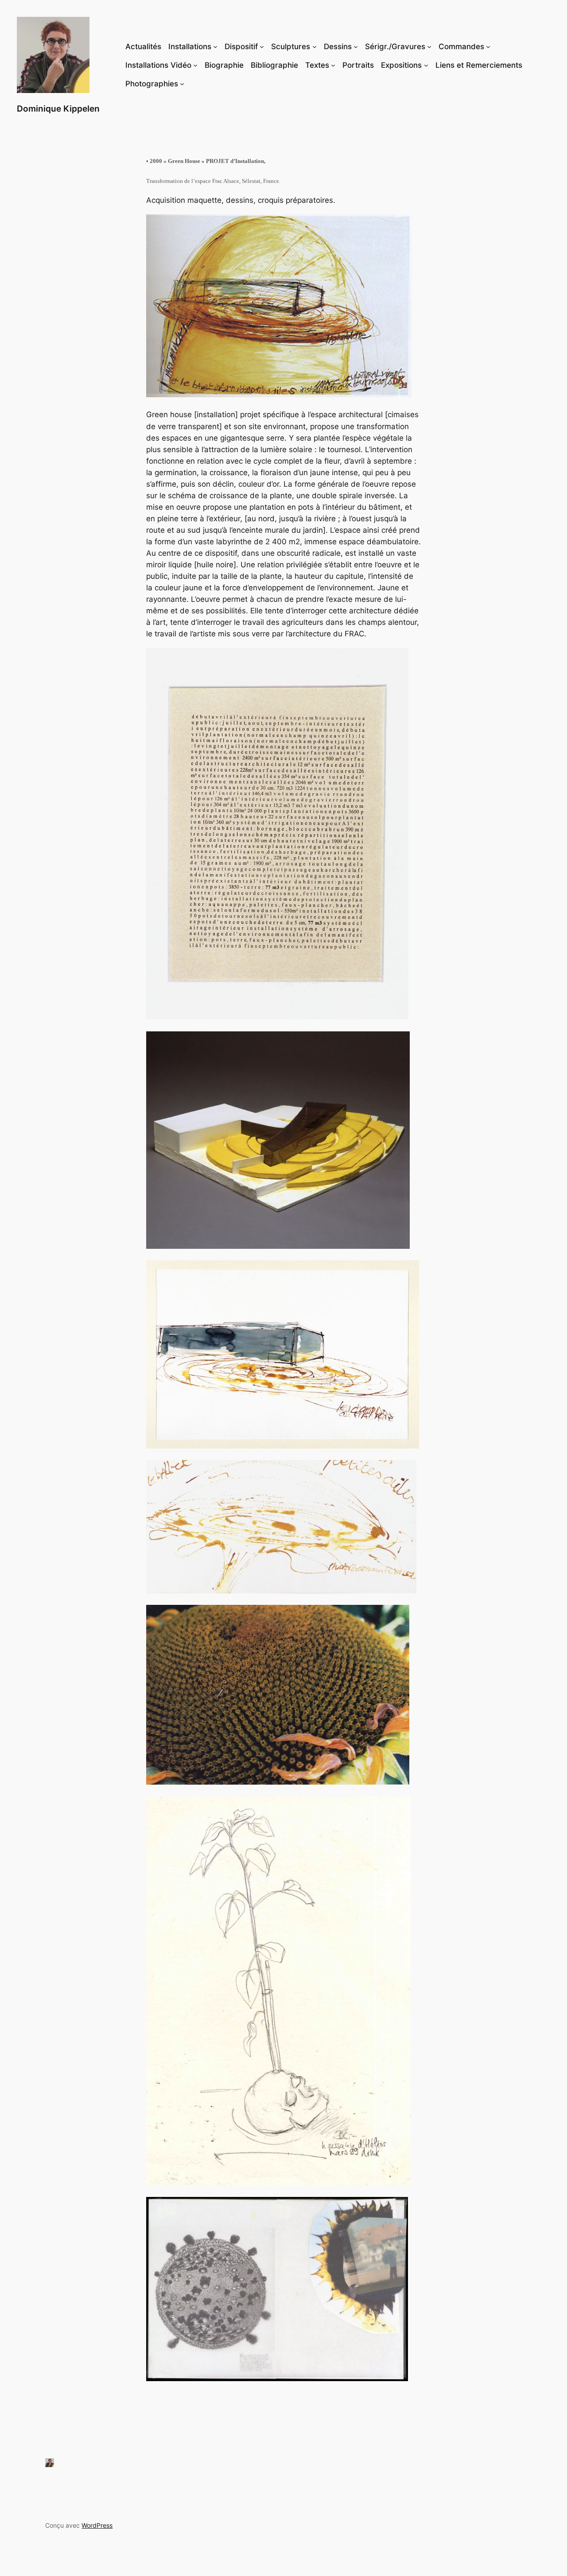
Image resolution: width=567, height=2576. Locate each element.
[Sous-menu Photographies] (182, 84)
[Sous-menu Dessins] (356, 46)
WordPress (97, 2525)
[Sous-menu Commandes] (488, 46)
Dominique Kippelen (58, 108)
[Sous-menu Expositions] (426, 65)
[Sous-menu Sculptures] (315, 46)
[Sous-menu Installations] (215, 46)
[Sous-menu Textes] (333, 65)
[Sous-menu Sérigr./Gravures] (429, 46)
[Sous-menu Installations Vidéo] (195, 65)
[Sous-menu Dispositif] (262, 46)
